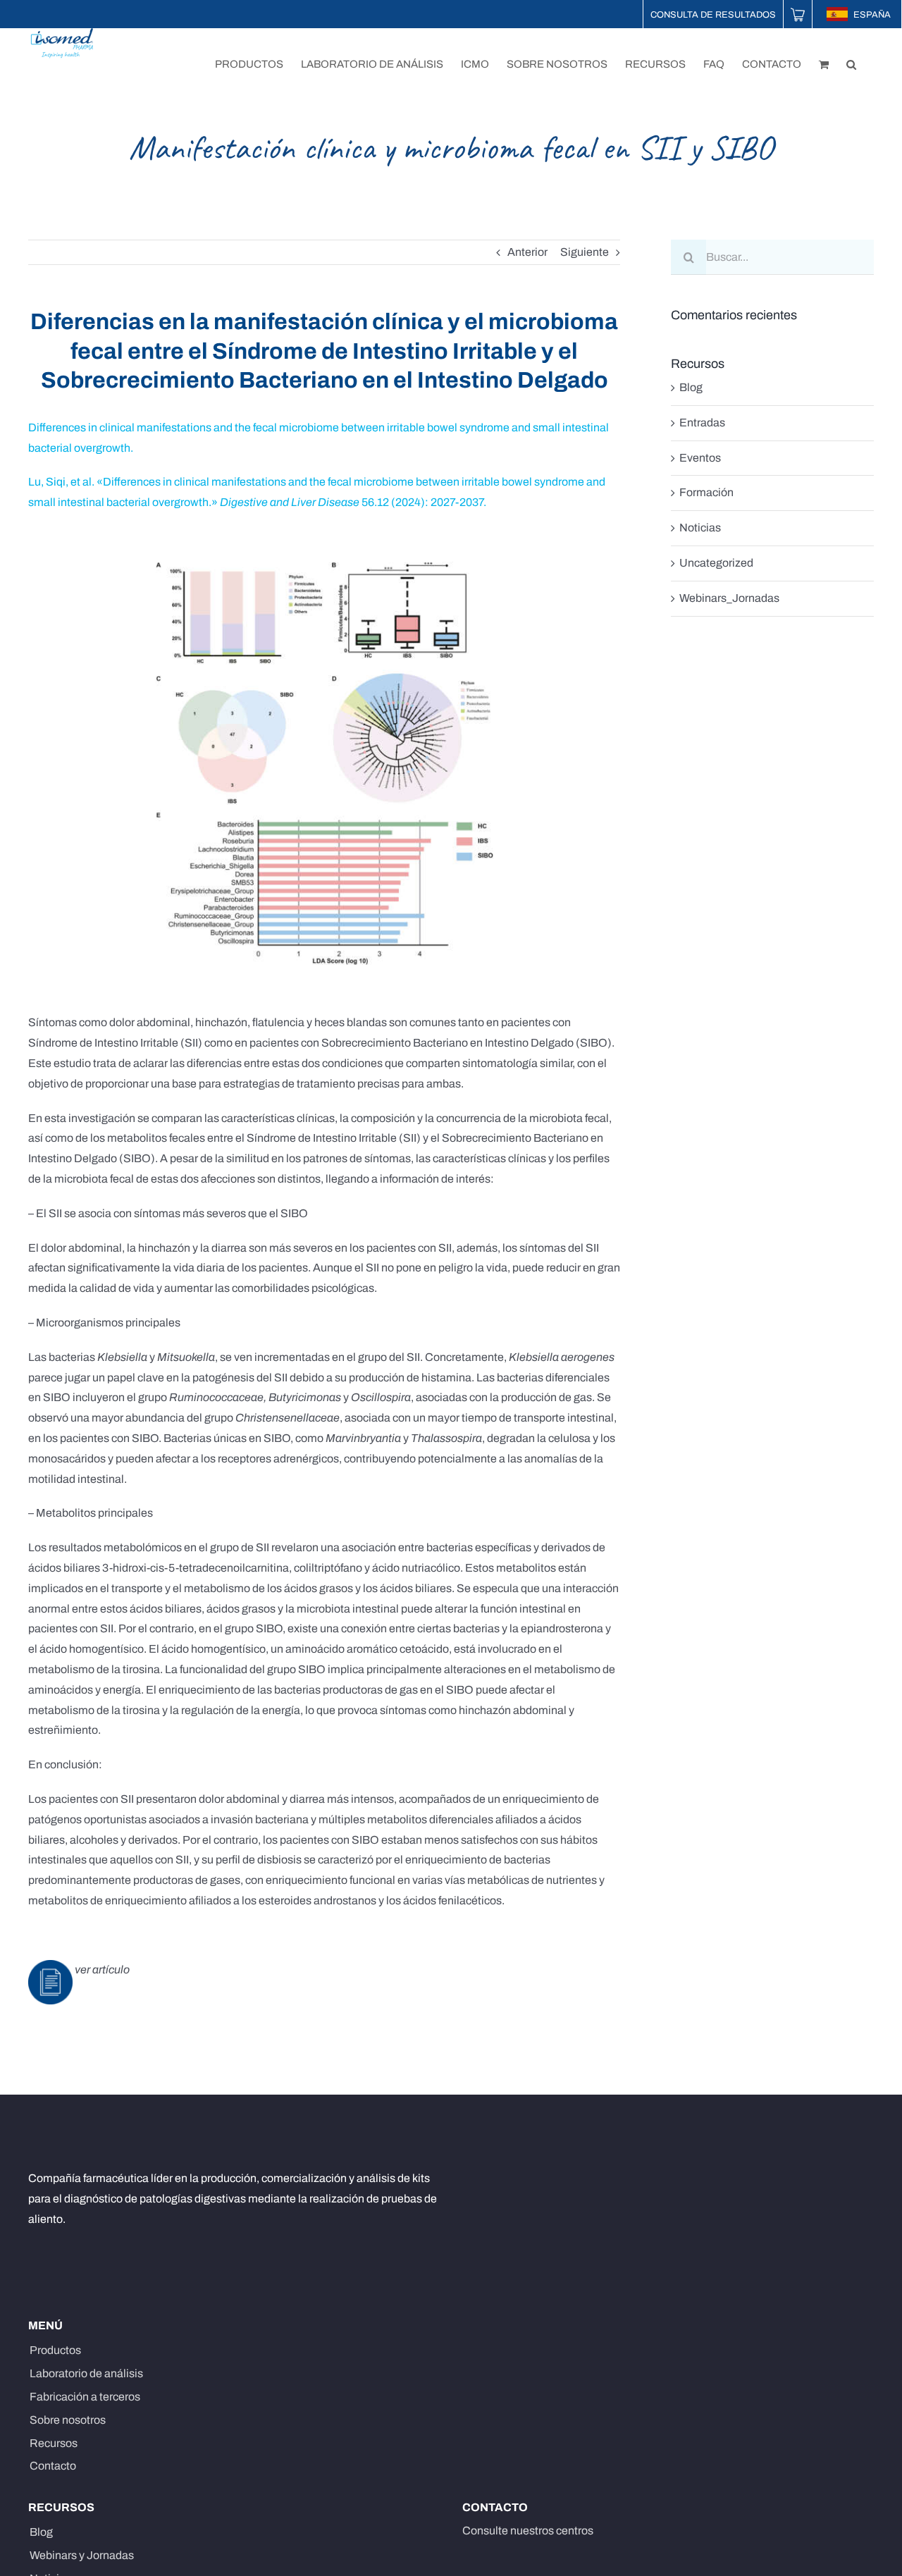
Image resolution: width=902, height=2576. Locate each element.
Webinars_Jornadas (729, 598)
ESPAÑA (871, 15)
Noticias (700, 528)
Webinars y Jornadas (82, 2555)
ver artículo (101, 1970)
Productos (55, 2350)
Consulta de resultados (713, 15)
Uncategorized (716, 563)
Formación (706, 492)
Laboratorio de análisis (86, 2373)
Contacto (53, 2466)
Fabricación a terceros (85, 2397)
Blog (691, 387)
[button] (851, 63)
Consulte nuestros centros (528, 2531)
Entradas (702, 423)
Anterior (527, 252)
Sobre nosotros (68, 2420)
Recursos (54, 2443)
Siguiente (585, 252)
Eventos (700, 458)
